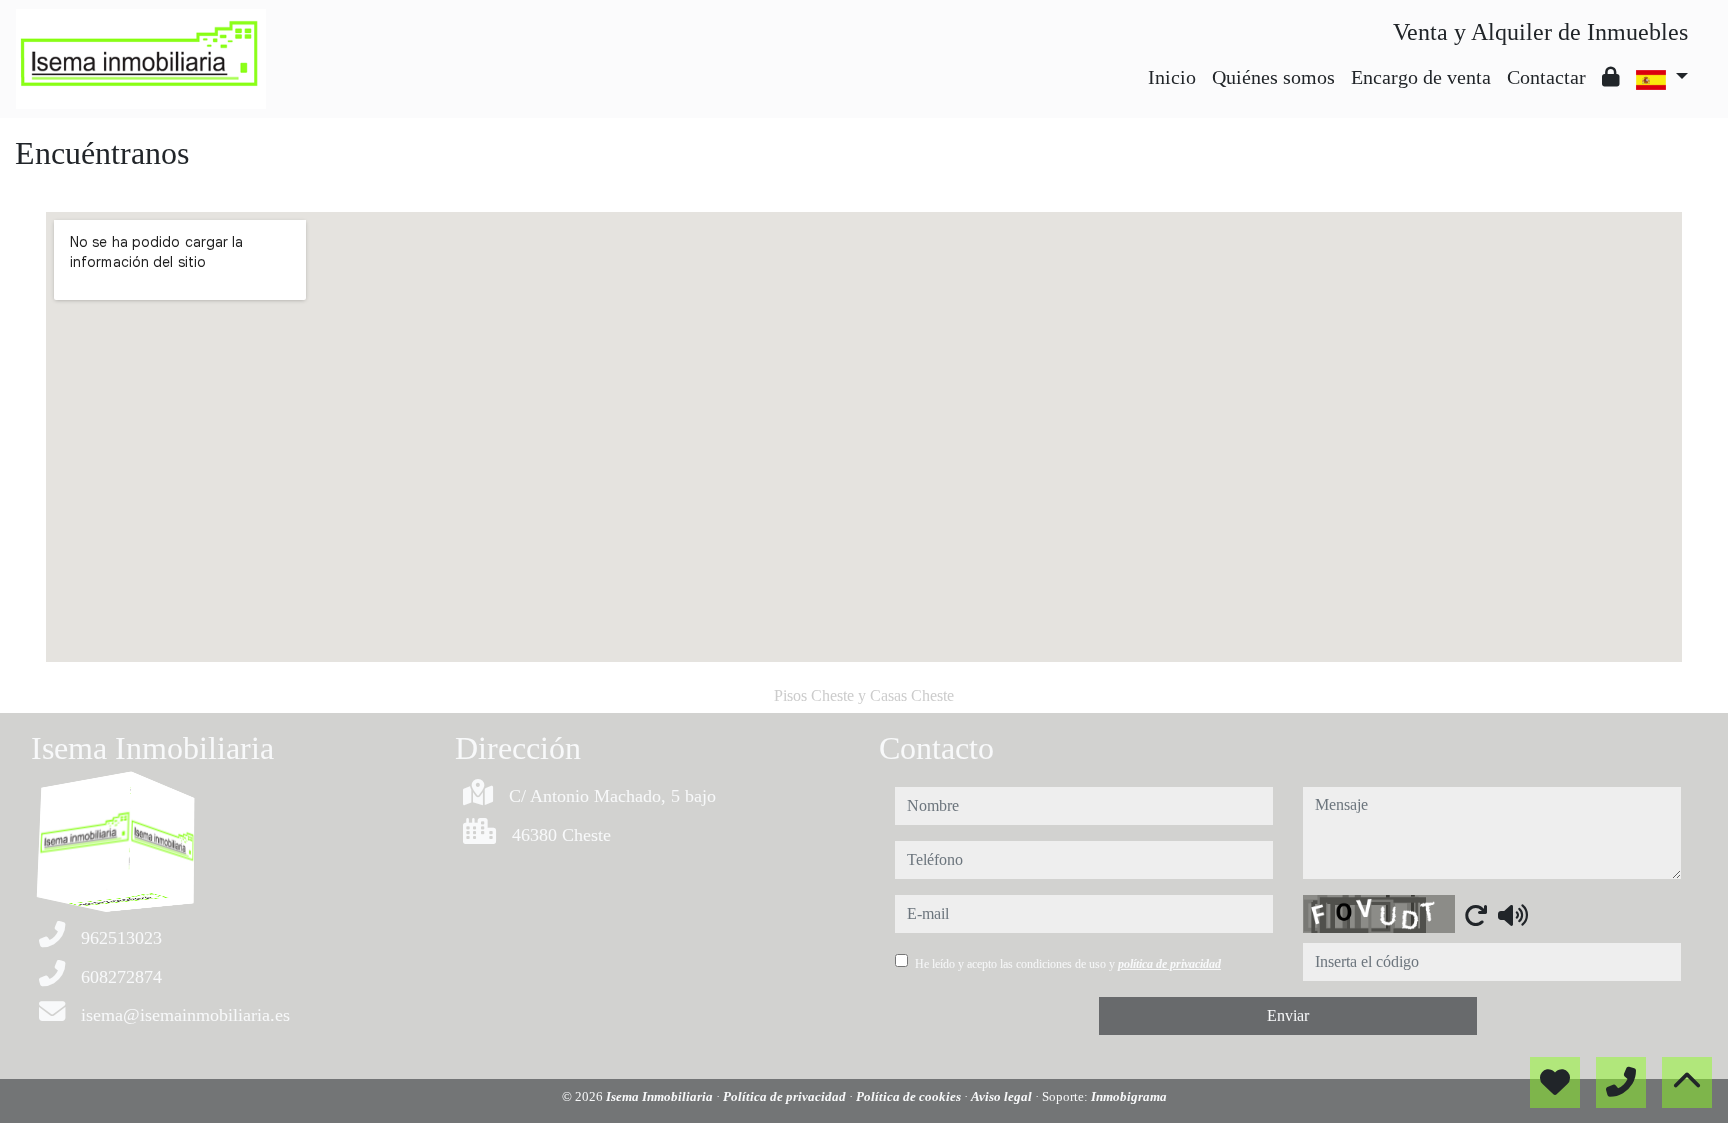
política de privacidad (1169, 964)
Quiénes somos (1273, 77)
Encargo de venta (1421, 77)
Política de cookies (910, 1096)
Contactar (1546, 77)
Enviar (1288, 1015)
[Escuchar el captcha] (1513, 915)
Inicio (1172, 77)
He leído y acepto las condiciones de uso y (1068, 964)
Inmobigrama (1129, 1096)
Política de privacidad (786, 1096)
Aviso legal (1003, 1096)
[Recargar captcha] (1476, 915)
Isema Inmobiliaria (661, 1096)
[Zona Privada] (1611, 77)
